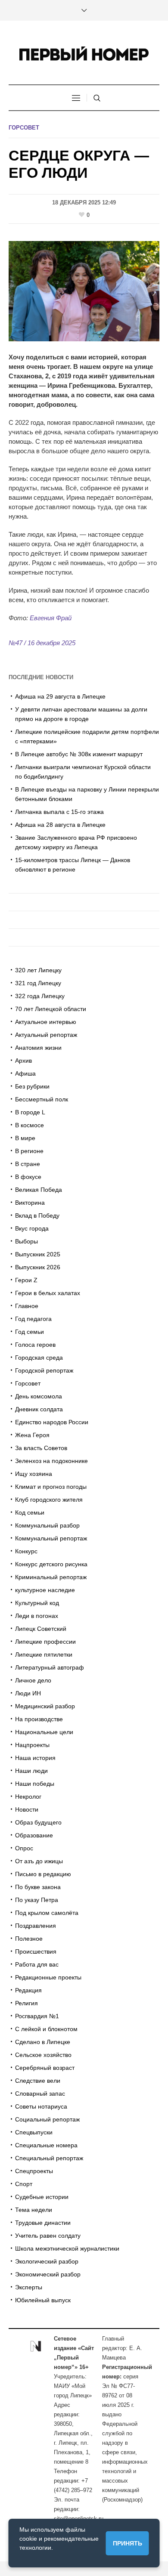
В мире (25, 1138)
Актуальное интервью (46, 1022)
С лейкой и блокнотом (46, 2029)
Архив (23, 1061)
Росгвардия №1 (37, 2016)
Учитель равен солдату (48, 2236)
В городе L (30, 1112)
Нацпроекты (32, 1745)
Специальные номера (46, 2145)
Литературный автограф (50, 1667)
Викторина (30, 1203)
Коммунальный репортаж (51, 1538)
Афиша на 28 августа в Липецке (60, 825)
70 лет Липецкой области (51, 1009)
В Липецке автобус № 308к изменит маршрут (79, 754)
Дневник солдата (39, 1409)
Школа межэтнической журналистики (67, 2248)
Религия (26, 2003)
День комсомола (39, 1396)
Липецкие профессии (45, 1642)
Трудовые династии (43, 2223)
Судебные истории (42, 2197)
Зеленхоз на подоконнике (51, 1461)
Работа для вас (37, 1964)
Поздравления (36, 1926)
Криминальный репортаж (51, 1577)
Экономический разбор (48, 2274)
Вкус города (32, 1228)
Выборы (26, 1241)
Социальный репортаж (47, 2119)
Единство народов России (52, 1422)
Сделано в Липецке (43, 2042)
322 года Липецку (40, 996)
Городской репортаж (44, 1370)
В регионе (29, 1151)
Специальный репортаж (49, 2158)
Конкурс (26, 1551)
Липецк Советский (41, 1629)
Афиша (25, 1073)
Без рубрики (32, 1086)
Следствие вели (38, 2081)
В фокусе (28, 1177)
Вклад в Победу (37, 1215)
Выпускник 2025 (38, 1254)
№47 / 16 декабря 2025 (42, 643)
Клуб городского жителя (49, 1500)
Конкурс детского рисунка (51, 1564)
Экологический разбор (47, 2261)
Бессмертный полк (42, 1099)
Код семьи (30, 1512)
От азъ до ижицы (39, 1861)
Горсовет (24, 128)
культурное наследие (45, 1590)
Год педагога (33, 1319)
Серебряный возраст (45, 2068)
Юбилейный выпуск (43, 2300)
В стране (28, 1164)
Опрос (24, 1848)
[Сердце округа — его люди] (84, 291)
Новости (27, 1809)
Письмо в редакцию (43, 1874)
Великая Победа (39, 1190)
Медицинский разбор (45, 1706)
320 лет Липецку (38, 970)
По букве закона (38, 1887)
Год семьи (30, 1332)
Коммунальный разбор (47, 1525)
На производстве (39, 1719)
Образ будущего (38, 1822)
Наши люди (31, 1771)
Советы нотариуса (41, 2106)
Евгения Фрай (51, 618)
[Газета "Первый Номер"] (84, 54)
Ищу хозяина (34, 1474)
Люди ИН (28, 1693)
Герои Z (26, 1280)
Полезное (29, 1939)
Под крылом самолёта (47, 1913)
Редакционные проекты (48, 1977)
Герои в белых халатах (48, 1293)
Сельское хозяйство (43, 2055)
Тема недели (34, 2210)
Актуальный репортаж (46, 1035)
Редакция (28, 1990)
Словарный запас (40, 2094)
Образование (34, 1835)
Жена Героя (32, 1435)
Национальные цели (44, 1732)
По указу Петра (37, 1900)
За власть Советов (41, 1448)
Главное (27, 1306)
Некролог (28, 1797)
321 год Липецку (38, 983)
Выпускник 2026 (38, 1267)
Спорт (24, 2184)
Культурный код (37, 1603)
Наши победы (35, 1784)
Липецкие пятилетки (44, 1654)
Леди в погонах (37, 1616)
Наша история (35, 1758)
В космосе (30, 1125)
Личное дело (33, 1680)
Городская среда (39, 1358)
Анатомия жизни (38, 1048)
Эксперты (29, 2287)
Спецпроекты (34, 2171)
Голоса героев (35, 1345)
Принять (128, 2543)
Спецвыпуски (34, 2132)
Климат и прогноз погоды (51, 1487)
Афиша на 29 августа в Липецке (60, 696)
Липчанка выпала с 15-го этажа (59, 812)
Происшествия (36, 1951)
